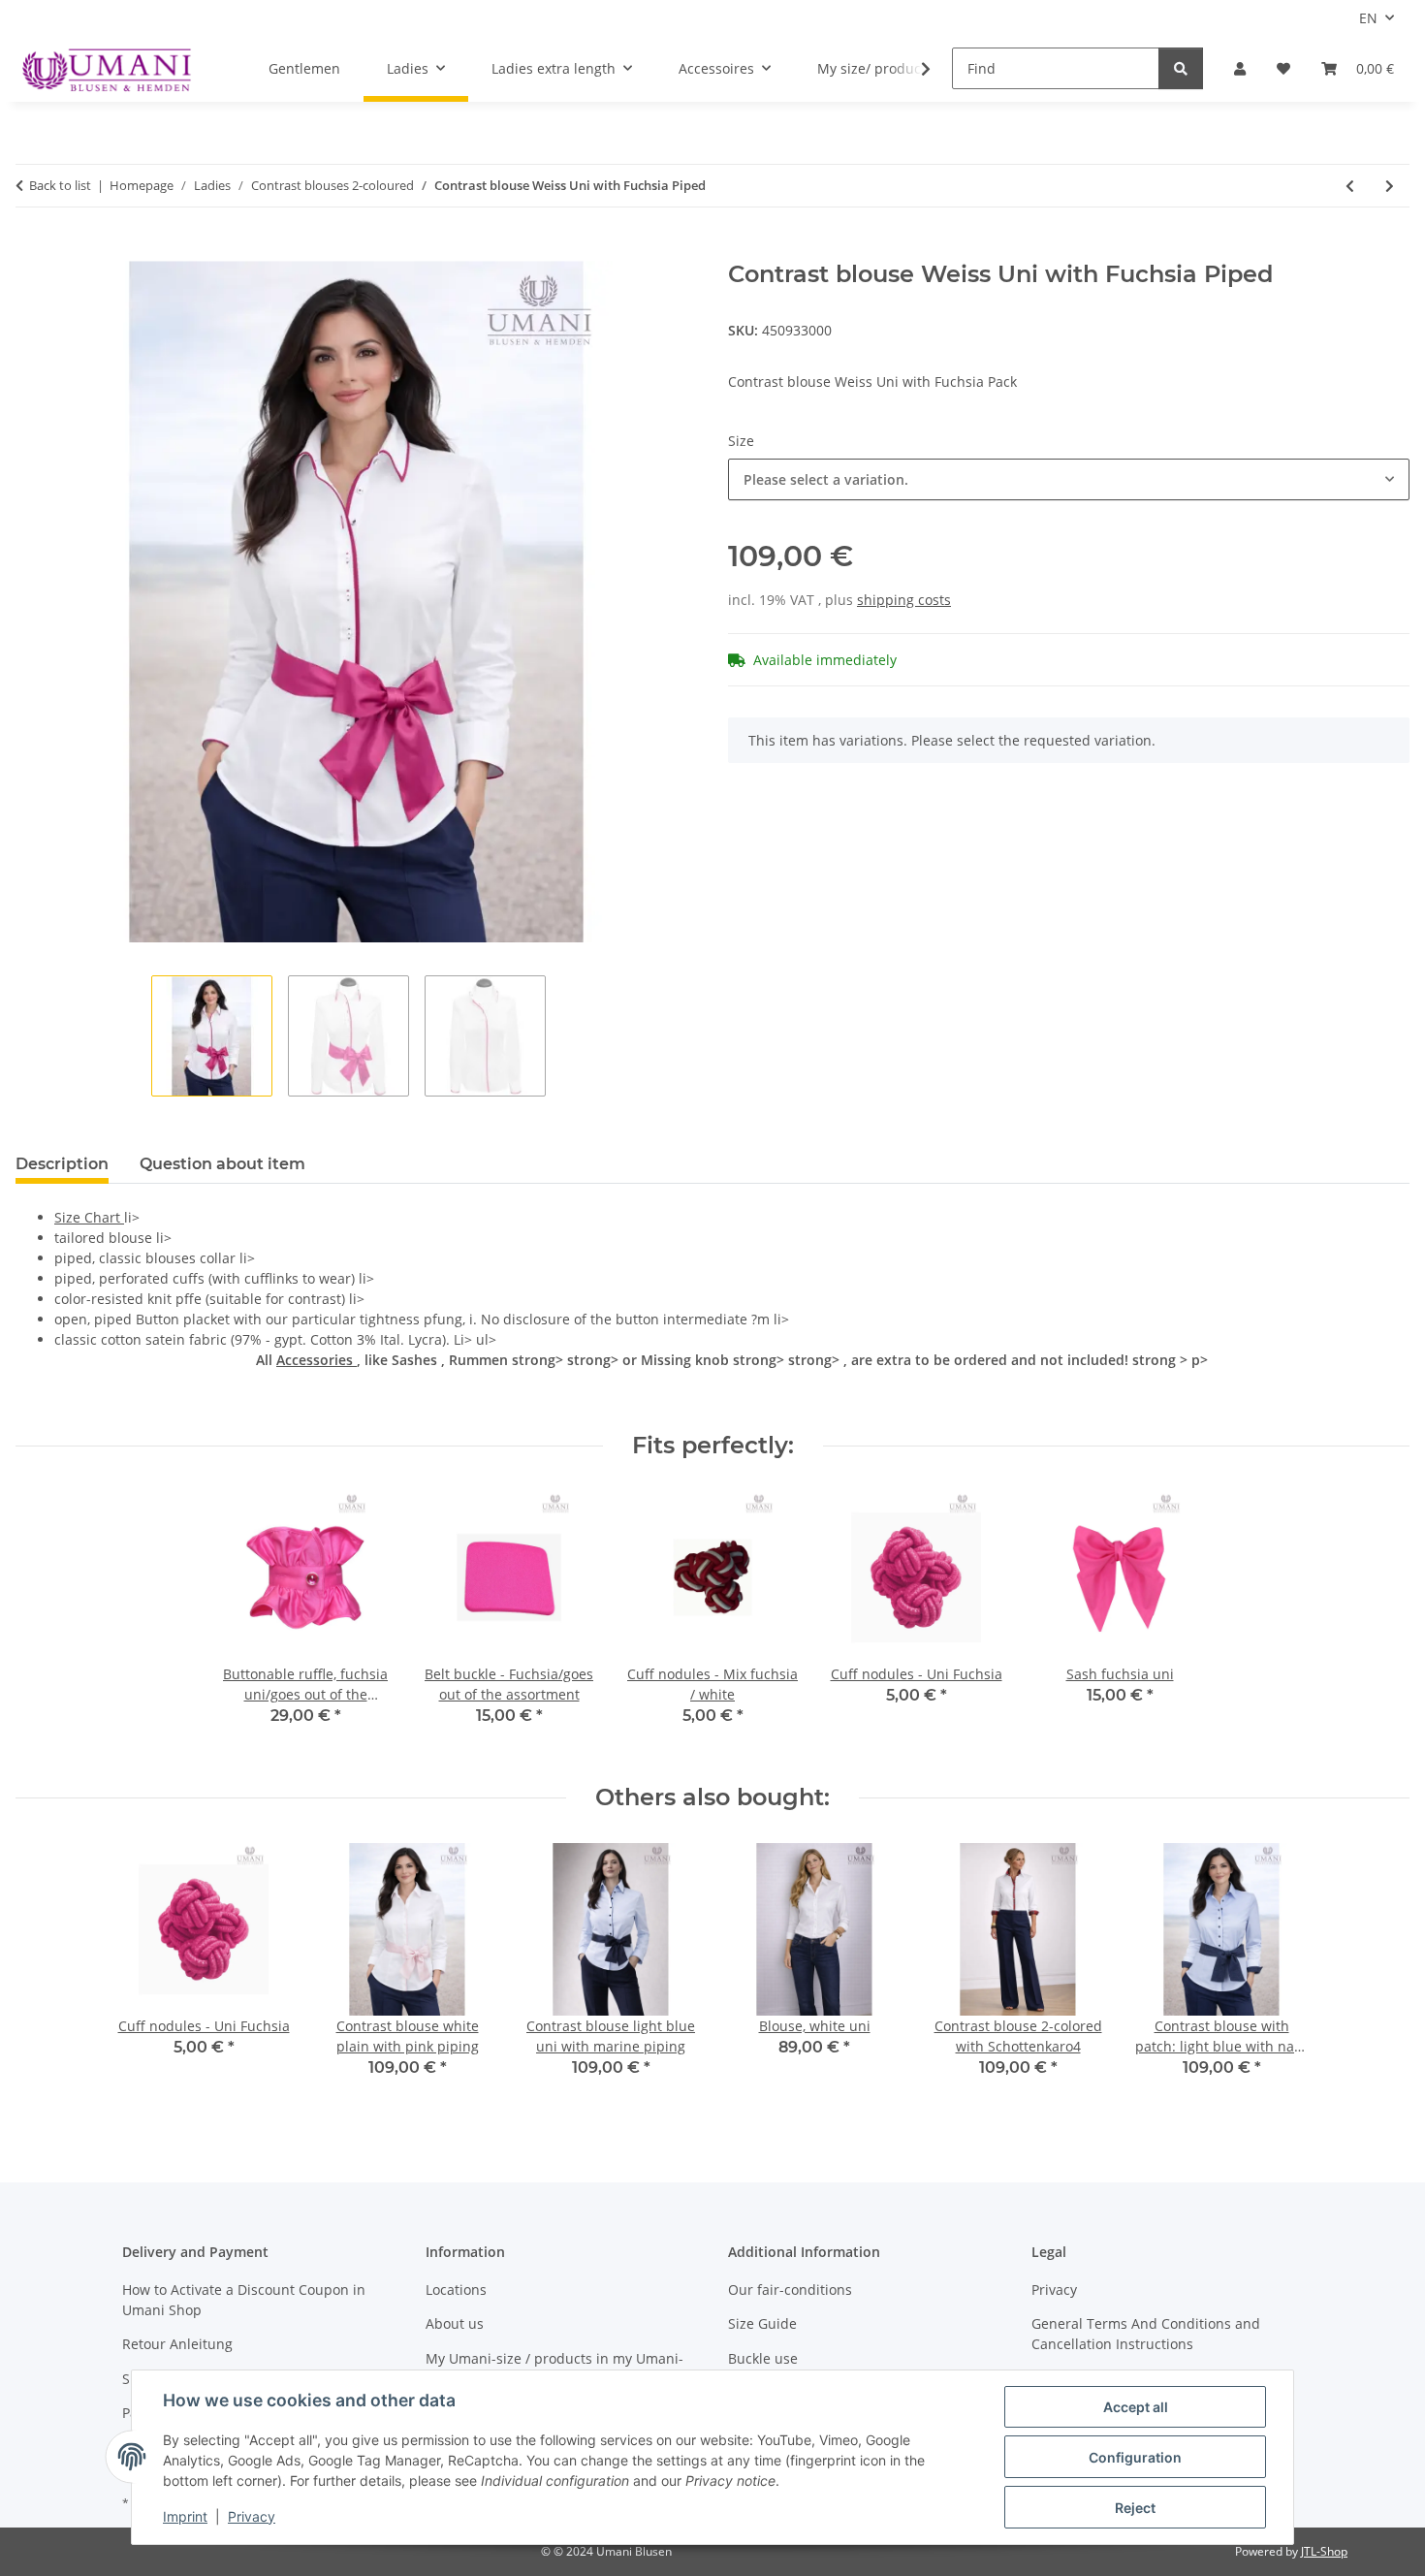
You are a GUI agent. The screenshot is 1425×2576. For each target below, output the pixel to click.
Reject (1135, 2508)
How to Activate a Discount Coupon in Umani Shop (244, 2300)
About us (455, 2323)
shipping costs (904, 600)
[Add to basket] (31, 250)
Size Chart (89, 1217)
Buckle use (763, 2358)
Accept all (1136, 2407)
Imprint (185, 2516)
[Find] (1181, 68)
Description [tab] (62, 1164)
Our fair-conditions (790, 2290)
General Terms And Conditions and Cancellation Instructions (1146, 2334)
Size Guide (762, 2323)
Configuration (1135, 2457)
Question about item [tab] (222, 1164)
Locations (456, 2290)
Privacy (252, 2516)
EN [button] (1368, 18)
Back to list (60, 185)
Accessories (317, 1360)
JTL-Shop (1324, 2551)
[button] (1240, 68)
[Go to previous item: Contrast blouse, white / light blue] (1350, 186)
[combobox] (1069, 479)
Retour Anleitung (177, 2344)
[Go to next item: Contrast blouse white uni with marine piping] (1390, 186)
